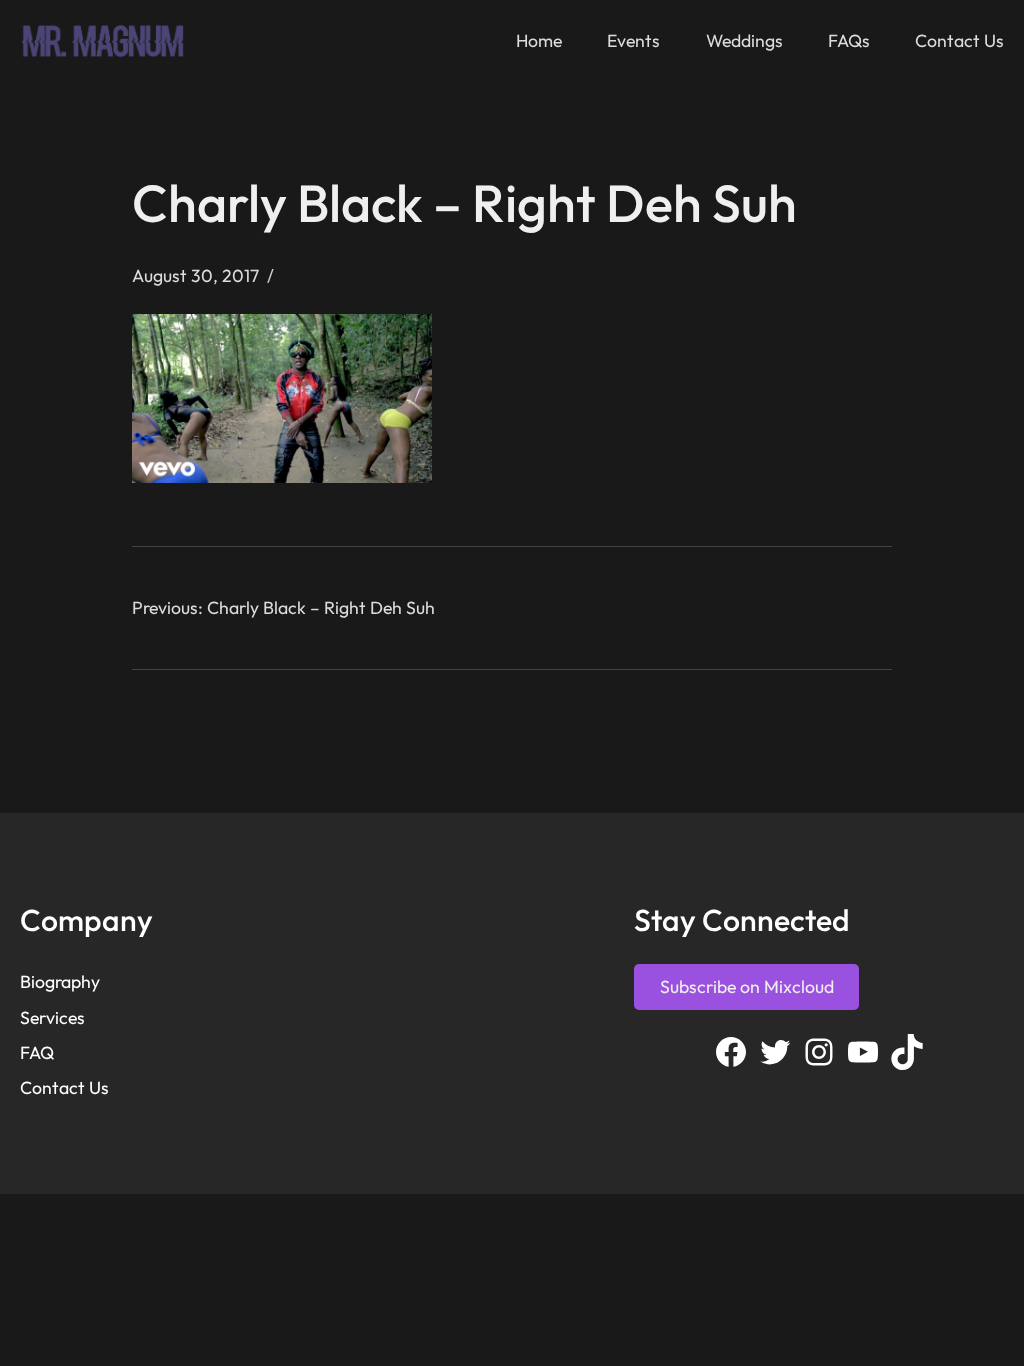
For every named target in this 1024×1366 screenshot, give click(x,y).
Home (539, 40)
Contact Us (64, 1087)
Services (52, 1017)
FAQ (37, 1052)
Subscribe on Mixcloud (747, 986)
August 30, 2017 (195, 275)
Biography (60, 981)
